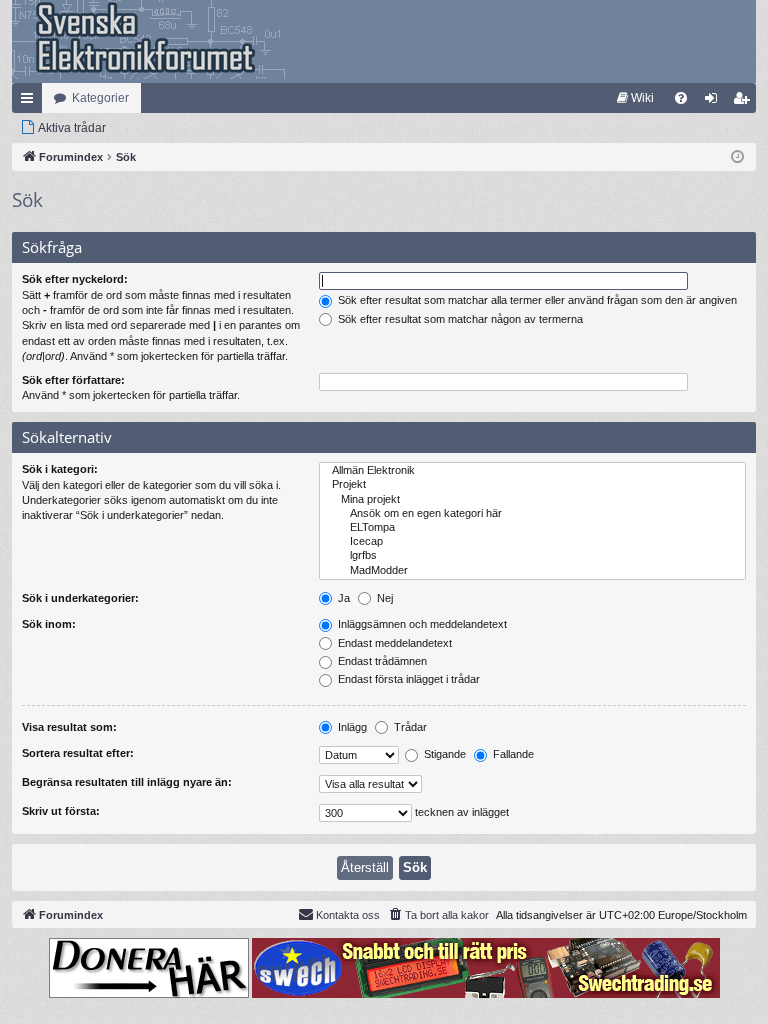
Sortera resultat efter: (78, 753)
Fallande (512, 754)
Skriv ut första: (61, 811)
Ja (342, 598)
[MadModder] (532, 571)
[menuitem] (635, 98)
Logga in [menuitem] (715, 102)
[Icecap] (532, 542)
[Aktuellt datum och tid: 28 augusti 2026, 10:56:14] (737, 157)
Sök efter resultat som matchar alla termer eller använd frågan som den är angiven (536, 300)
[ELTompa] (532, 528)
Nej (383, 598)
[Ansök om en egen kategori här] (532, 514)
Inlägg (351, 727)
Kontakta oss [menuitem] (348, 915)
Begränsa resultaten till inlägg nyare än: (127, 782)
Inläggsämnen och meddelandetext (421, 624)
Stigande (443, 754)
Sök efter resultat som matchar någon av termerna (459, 319)
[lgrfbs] (532, 556)
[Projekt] (532, 485)
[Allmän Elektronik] (532, 471)
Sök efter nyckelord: (75, 279)
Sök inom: (49, 624)
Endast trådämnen (381, 661)
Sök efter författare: (73, 380)
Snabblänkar (31, 102)
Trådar (409, 727)
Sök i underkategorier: (80, 598)
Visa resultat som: (69, 727)
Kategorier (100, 98)
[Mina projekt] (532, 500)
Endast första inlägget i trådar (407, 679)
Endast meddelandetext (393, 643)
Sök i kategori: (60, 469)
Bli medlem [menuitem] (745, 102)
